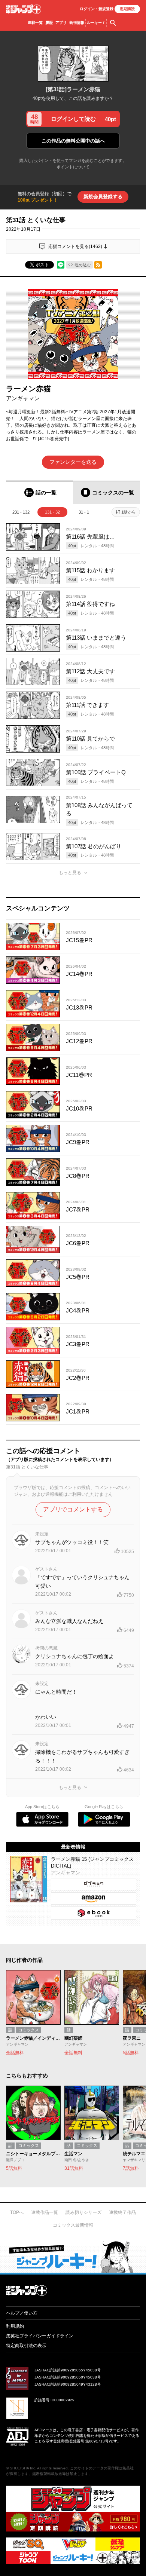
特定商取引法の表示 (26, 2346)
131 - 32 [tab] (52, 512)
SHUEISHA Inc (22, 2468)
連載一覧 (35, 23)
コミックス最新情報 (73, 2225)
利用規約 (15, 2326)
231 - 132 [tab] (21, 512)
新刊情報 (77, 23)
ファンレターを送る (73, 462)
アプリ (61, 23)
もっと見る (70, 873)
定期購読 (127, 9)
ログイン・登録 (97, 9)
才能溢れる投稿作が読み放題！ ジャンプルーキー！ (73, 2257)
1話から (129, 512)
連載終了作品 (122, 2212)
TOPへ (17, 2212)
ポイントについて (73, 167)
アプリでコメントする (73, 1509)
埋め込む (83, 265)
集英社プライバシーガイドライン (40, 2336)
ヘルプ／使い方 (22, 2313)
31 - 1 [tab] (84, 512)
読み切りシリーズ (83, 2212)
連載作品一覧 (45, 2212)
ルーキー (96, 23)
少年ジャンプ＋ (24, 9)
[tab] (39, 492)
